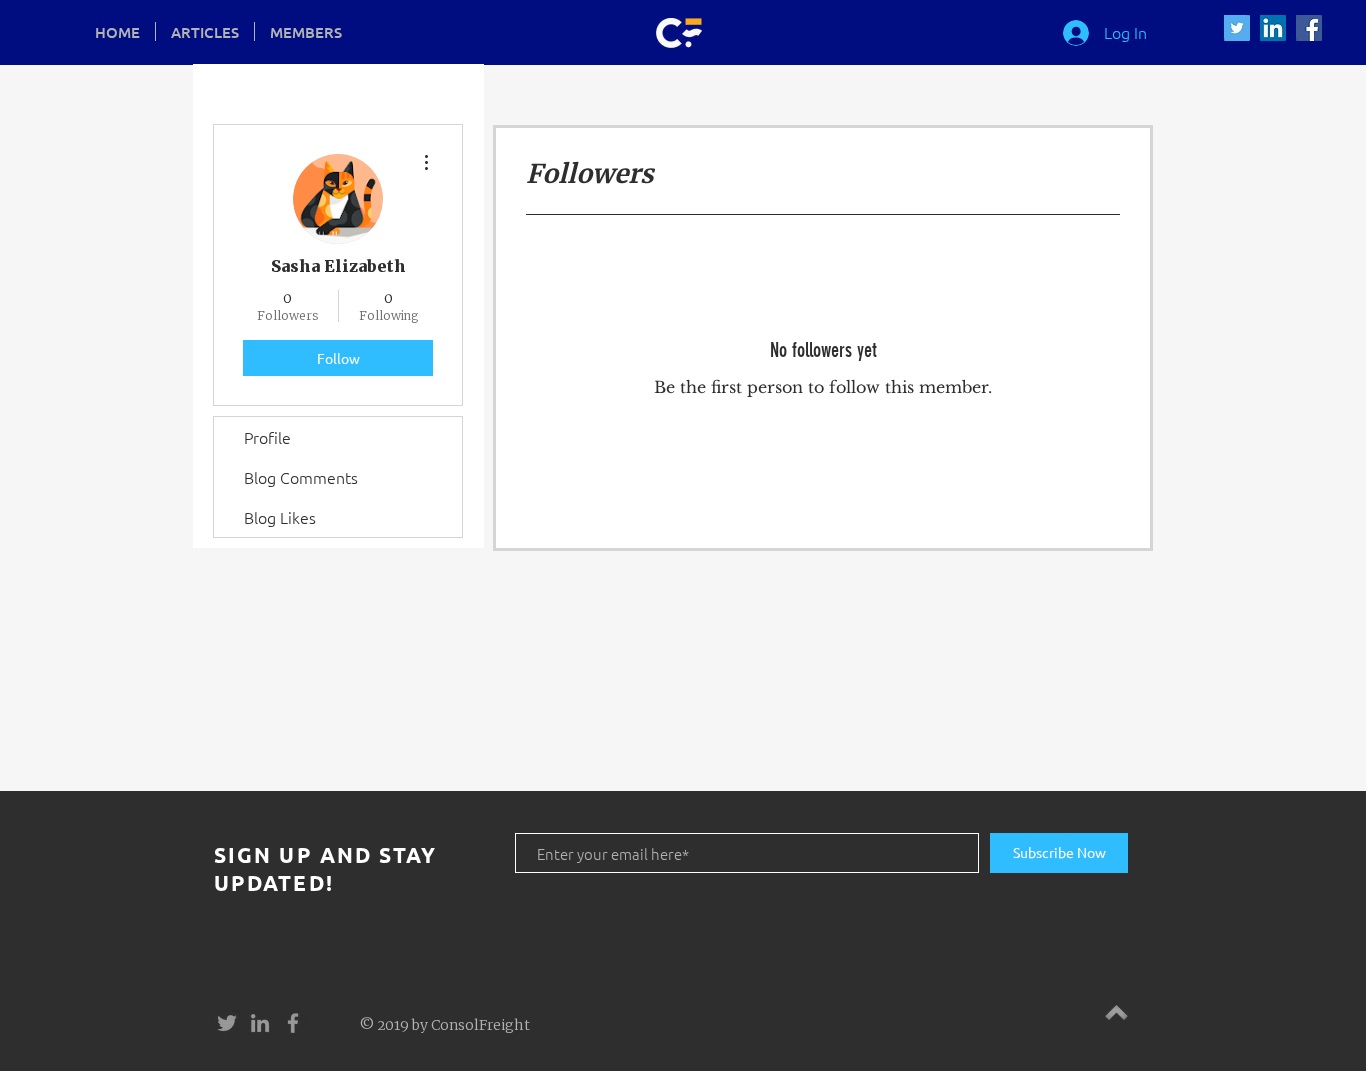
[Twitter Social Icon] (1237, 28)
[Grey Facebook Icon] (293, 1023)
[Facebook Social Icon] (1309, 28)
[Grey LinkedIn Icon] (260, 1023)
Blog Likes (280, 517)
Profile (267, 437)
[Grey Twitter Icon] (227, 1023)
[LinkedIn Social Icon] (1273, 28)
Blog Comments (301, 477)
